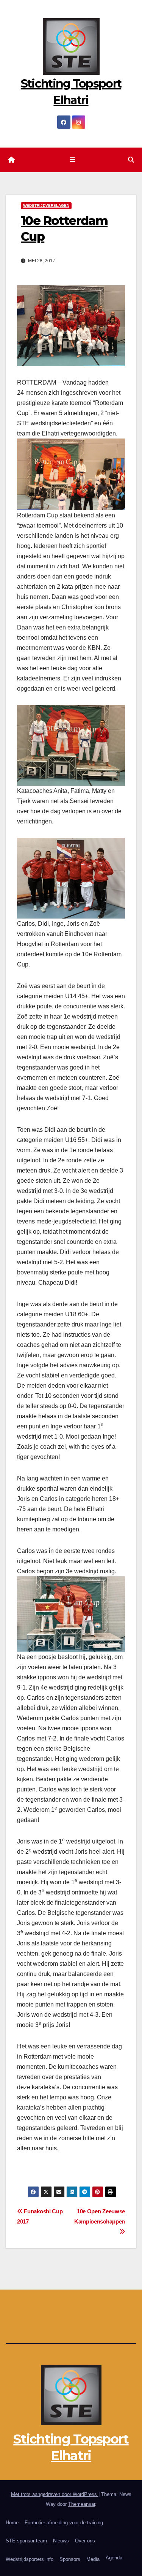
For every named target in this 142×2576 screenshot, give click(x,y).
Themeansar (82, 2504)
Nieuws (61, 2541)
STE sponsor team (26, 2541)
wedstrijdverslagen (46, 205)
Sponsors (70, 2559)
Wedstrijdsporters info (30, 2559)
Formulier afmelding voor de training (64, 2523)
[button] (131, 160)
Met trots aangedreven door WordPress (55, 2494)
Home (12, 2523)
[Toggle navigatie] (73, 160)
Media (93, 2559)
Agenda (114, 2558)
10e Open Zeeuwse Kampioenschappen (100, 2216)
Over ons (85, 2541)
